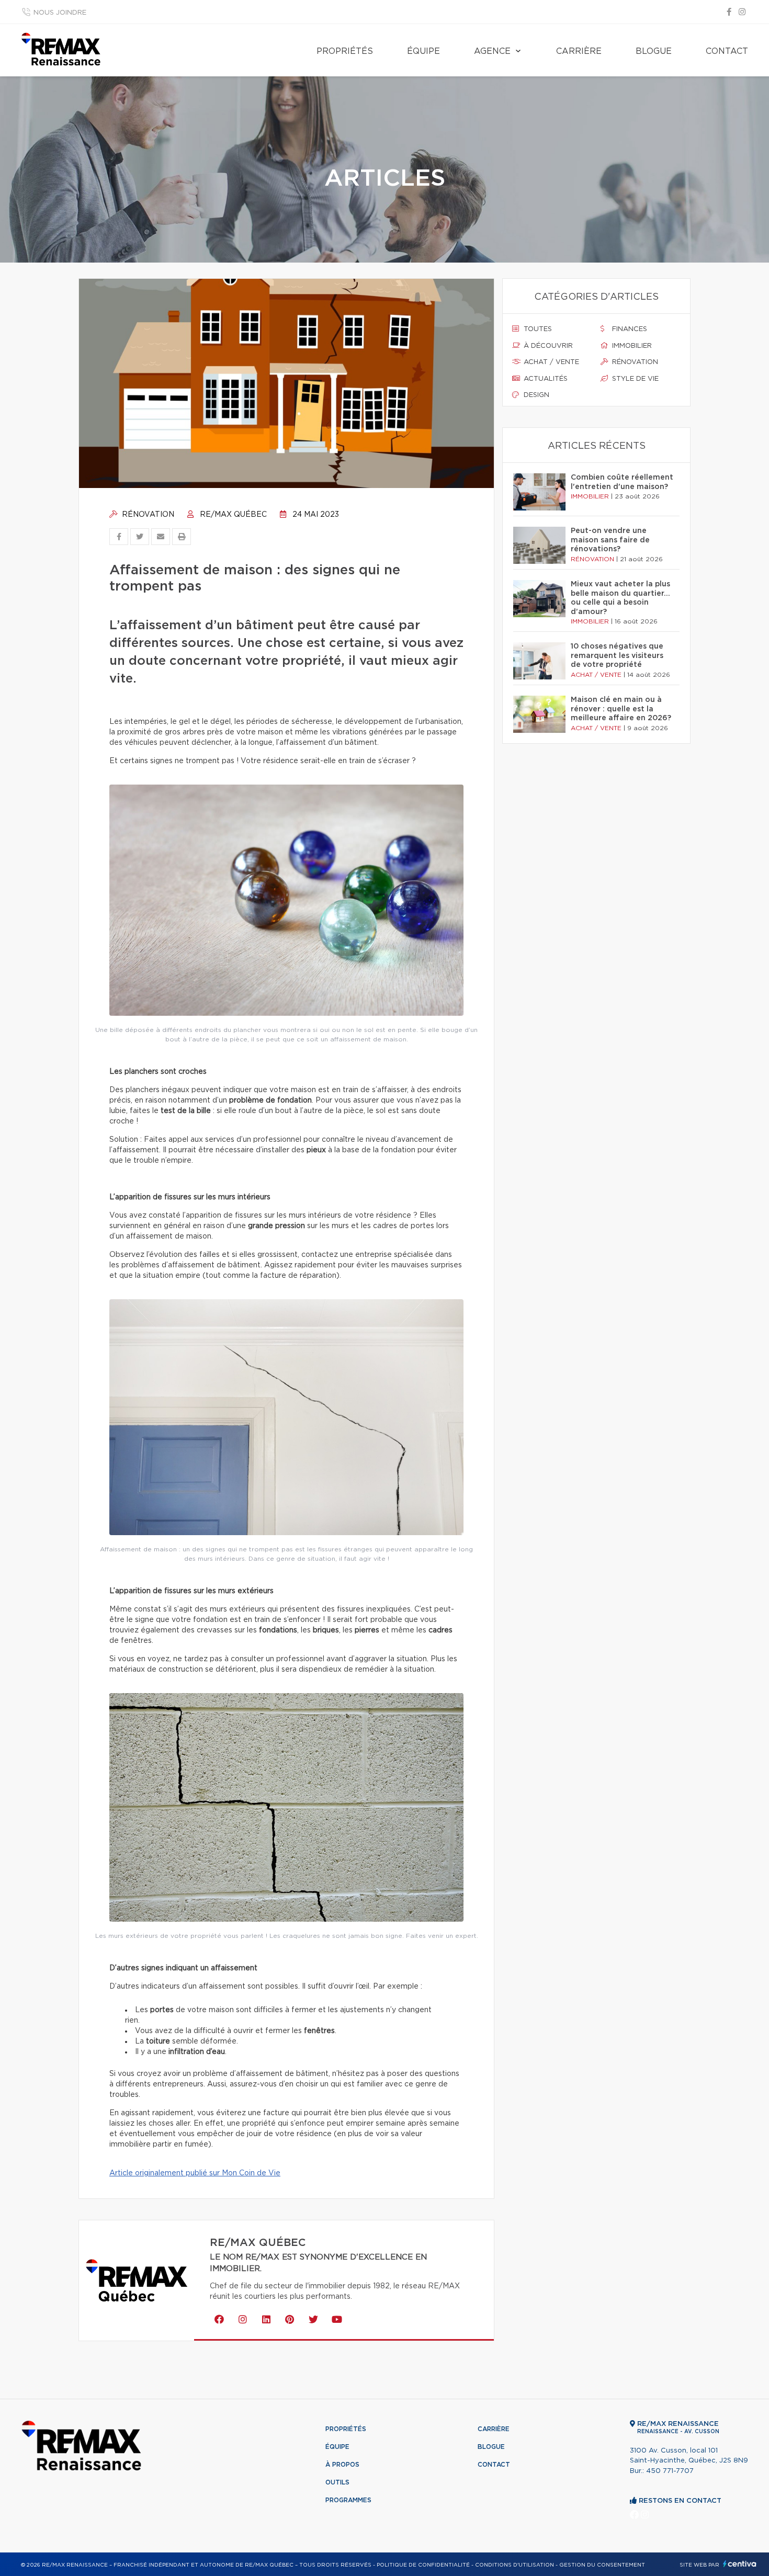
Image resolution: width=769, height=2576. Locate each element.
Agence (492, 51)
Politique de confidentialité (423, 2565)
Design (535, 395)
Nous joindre (60, 13)
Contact (727, 51)
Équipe (423, 51)
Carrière (579, 51)
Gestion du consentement (602, 2565)
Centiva (740, 2564)
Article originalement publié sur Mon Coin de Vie (195, 2173)
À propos (342, 2465)
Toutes (537, 329)
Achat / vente (550, 362)
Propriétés (345, 51)
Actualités (545, 379)
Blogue (654, 51)
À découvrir (547, 346)
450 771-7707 (670, 2471)
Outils (337, 2482)
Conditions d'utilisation (514, 2565)
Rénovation (147, 515)
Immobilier (631, 346)
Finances (629, 329)
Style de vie (634, 379)
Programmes (348, 2500)
